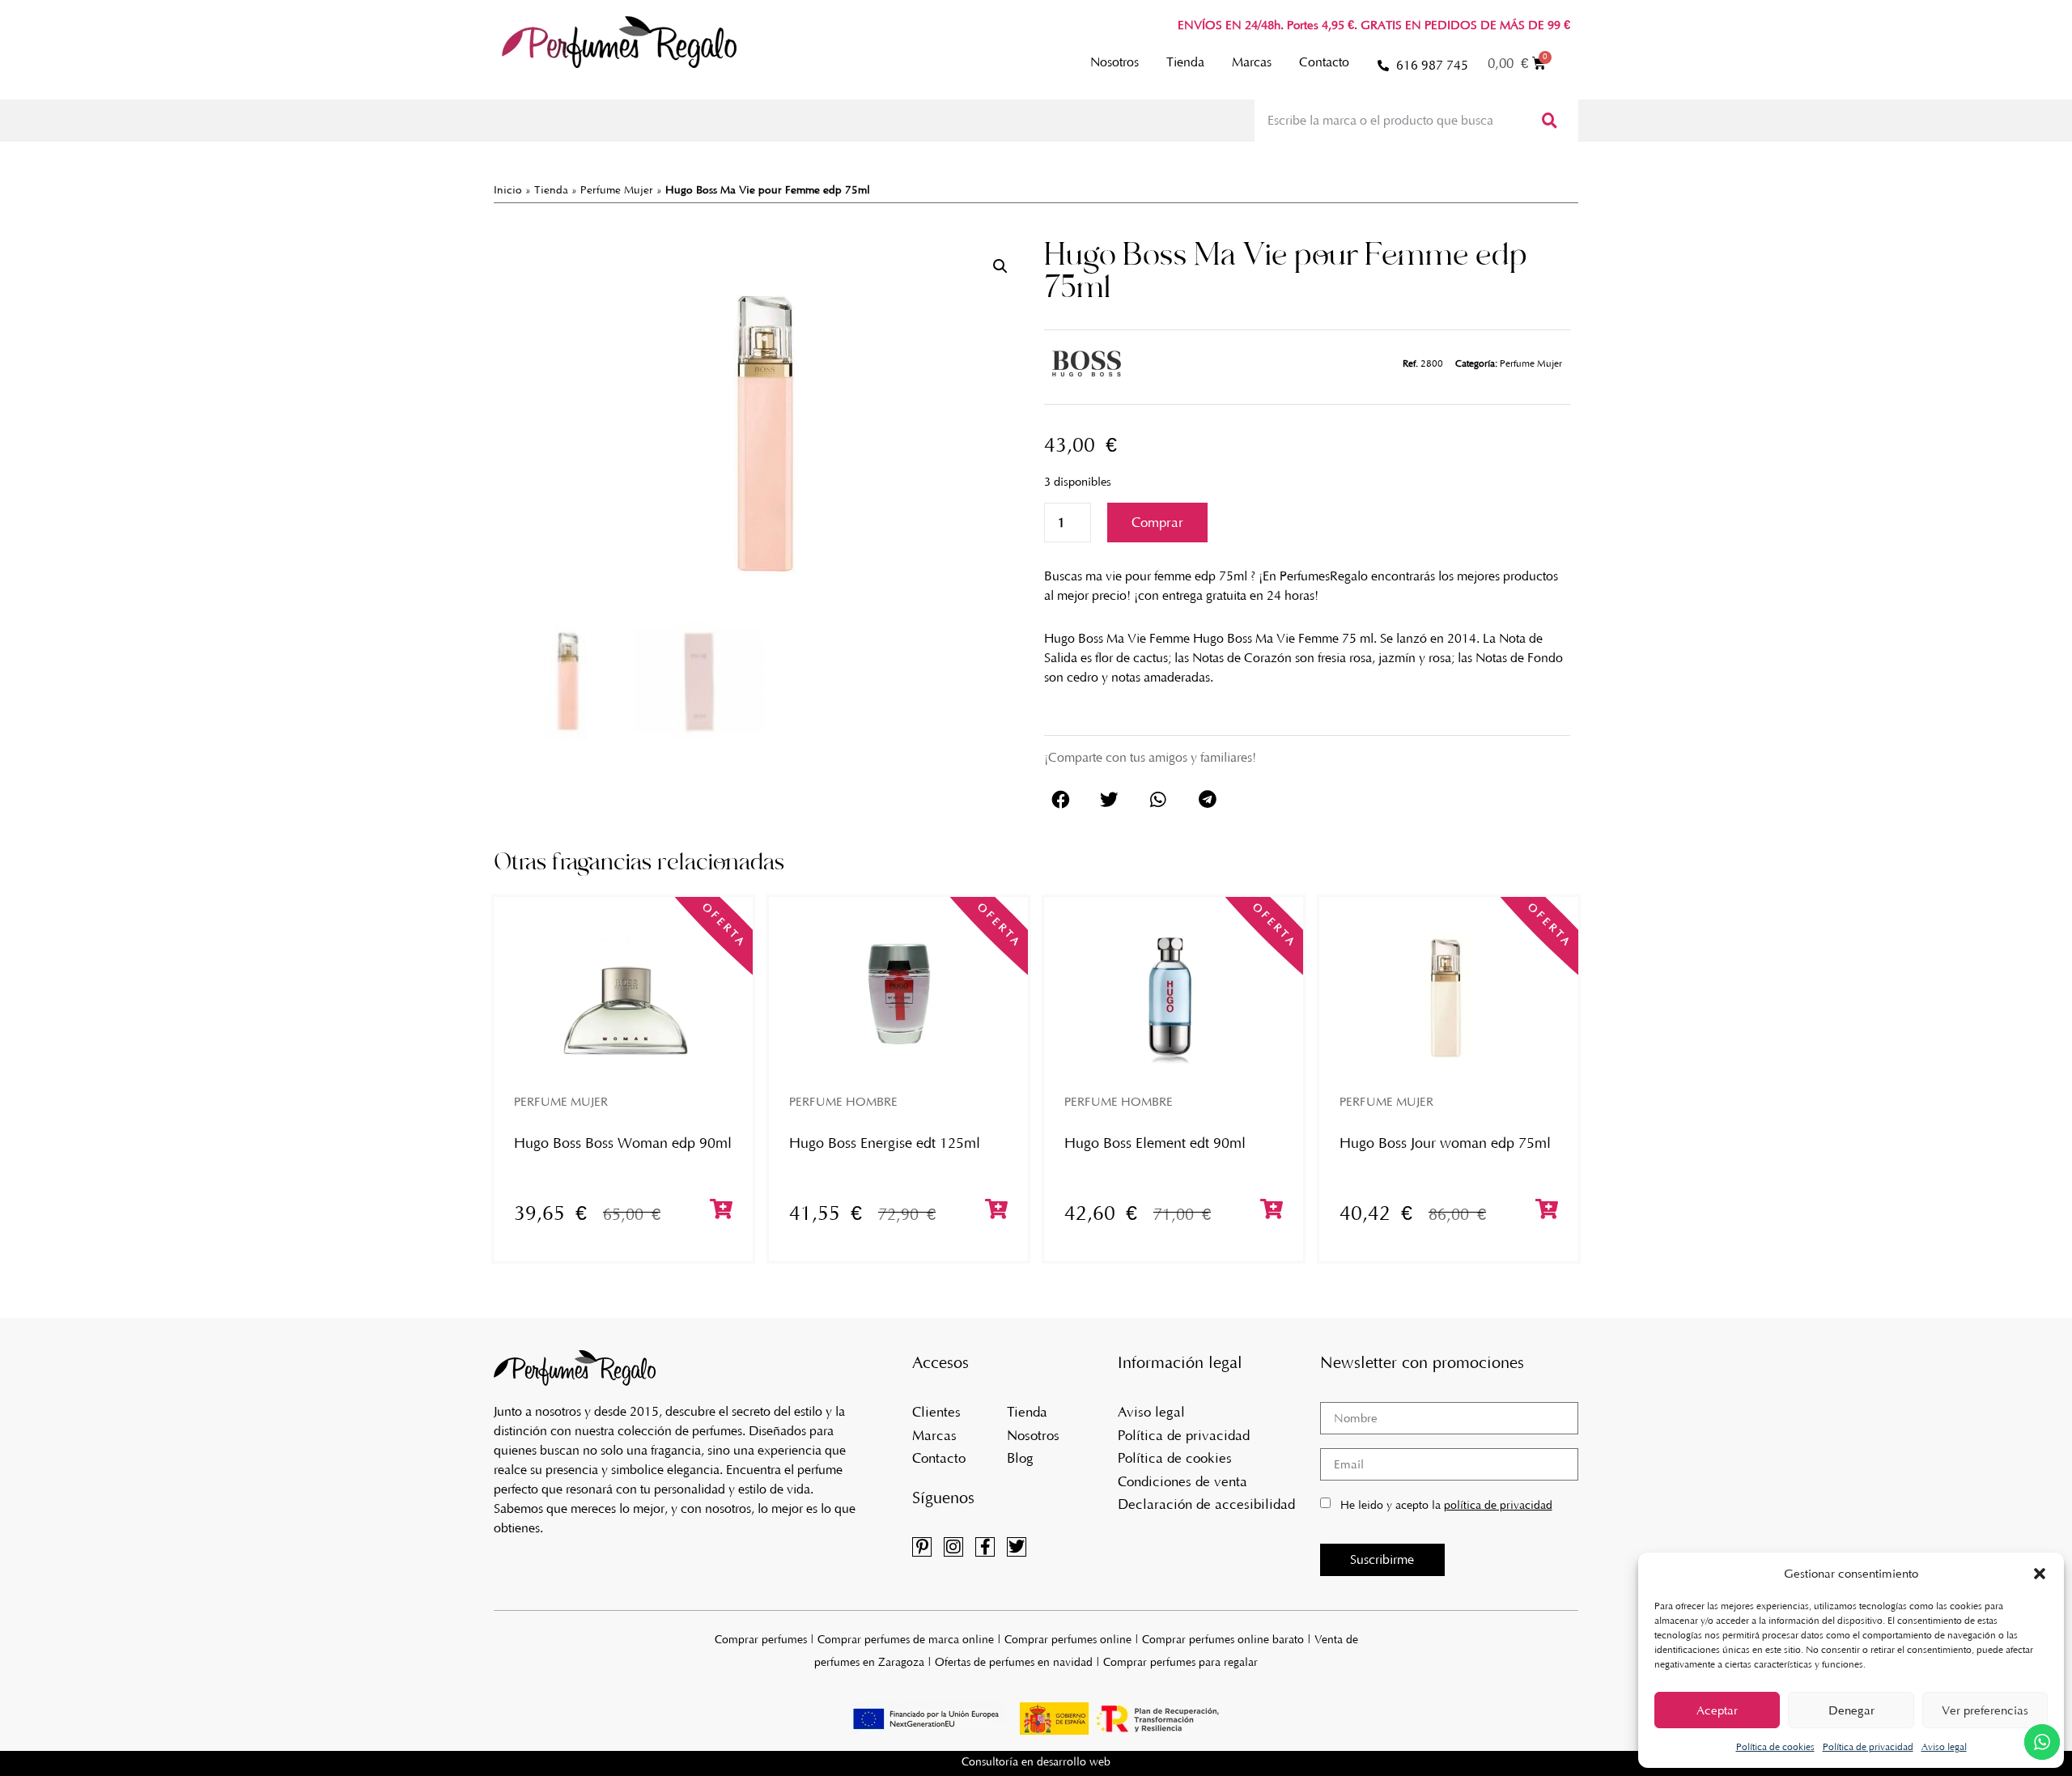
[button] (2040, 1574)
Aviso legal (1944, 1747)
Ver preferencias (1985, 1710)
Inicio (508, 190)
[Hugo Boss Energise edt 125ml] (898, 995)
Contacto (1324, 62)
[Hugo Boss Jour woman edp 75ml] (1449, 995)
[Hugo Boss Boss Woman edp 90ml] (623, 995)
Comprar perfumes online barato (1223, 1640)
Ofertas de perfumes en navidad (1014, 1662)
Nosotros (1115, 62)
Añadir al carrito (1157, 523)
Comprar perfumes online (1068, 1640)
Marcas (1252, 62)
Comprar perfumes (761, 1640)
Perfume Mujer (617, 190)
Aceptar (1717, 1710)
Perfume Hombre (843, 1102)
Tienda (1185, 62)
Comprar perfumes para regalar (1180, 1662)
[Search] (1548, 121)
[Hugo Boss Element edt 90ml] (1174, 995)
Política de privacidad (1868, 1747)
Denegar (1851, 1710)
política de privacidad (1498, 1505)
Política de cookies (1775, 1747)
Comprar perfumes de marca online (906, 1640)
